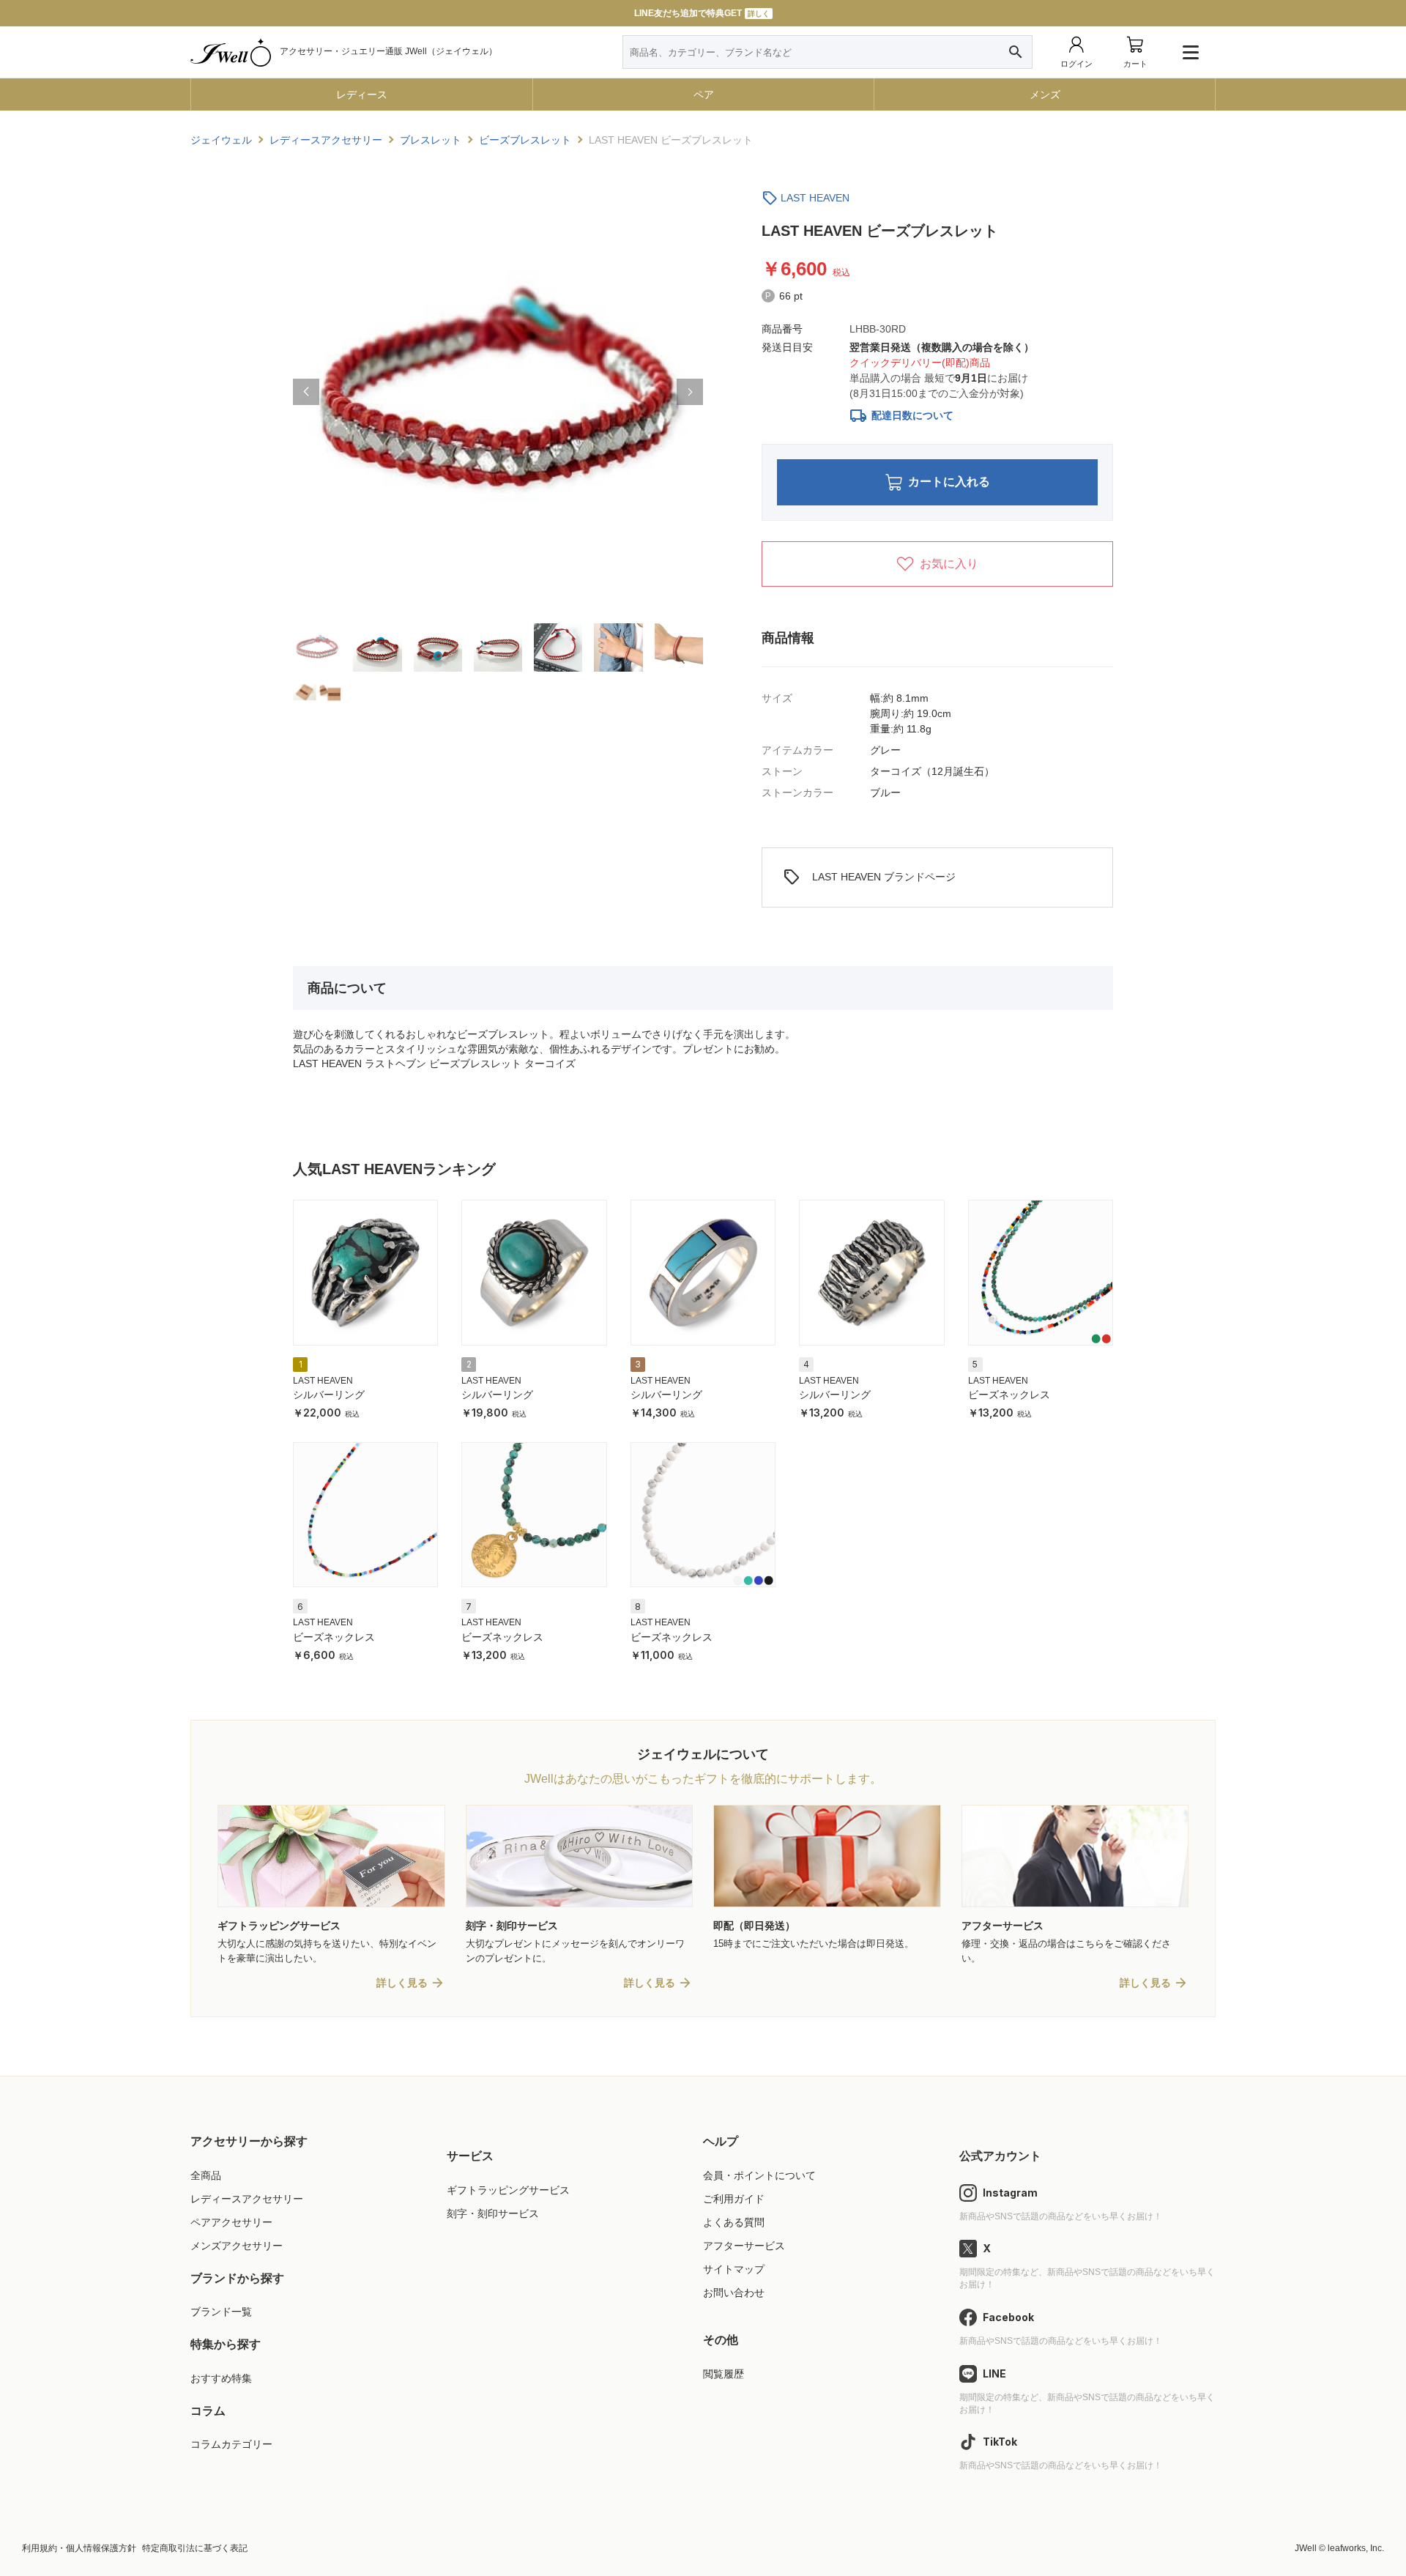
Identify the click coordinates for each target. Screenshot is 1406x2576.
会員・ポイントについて (759, 2175)
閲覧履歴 (724, 2374)
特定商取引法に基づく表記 (195, 2548)
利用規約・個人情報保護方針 (79, 2548)
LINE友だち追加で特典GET (702, 13)
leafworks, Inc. (1356, 2548)
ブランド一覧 (221, 2312)
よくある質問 (734, 2222)
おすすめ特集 (221, 2378)
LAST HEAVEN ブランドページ (869, 877)
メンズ (1045, 94)
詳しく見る (402, 1983)
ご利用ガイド (734, 2199)
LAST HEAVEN (815, 198)
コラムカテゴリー (231, 2444)
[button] (306, 392)
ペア (704, 94)
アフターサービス (744, 2246)
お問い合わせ (734, 2293)
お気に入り (949, 564)
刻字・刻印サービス (493, 2213)
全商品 (206, 2175)
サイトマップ (734, 2269)
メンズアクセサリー (237, 2246)
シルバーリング (329, 1395)
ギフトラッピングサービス (508, 2190)
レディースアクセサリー (247, 2199)
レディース (362, 94)
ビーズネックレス (1009, 1395)
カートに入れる (949, 482)
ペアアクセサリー (231, 2222)
